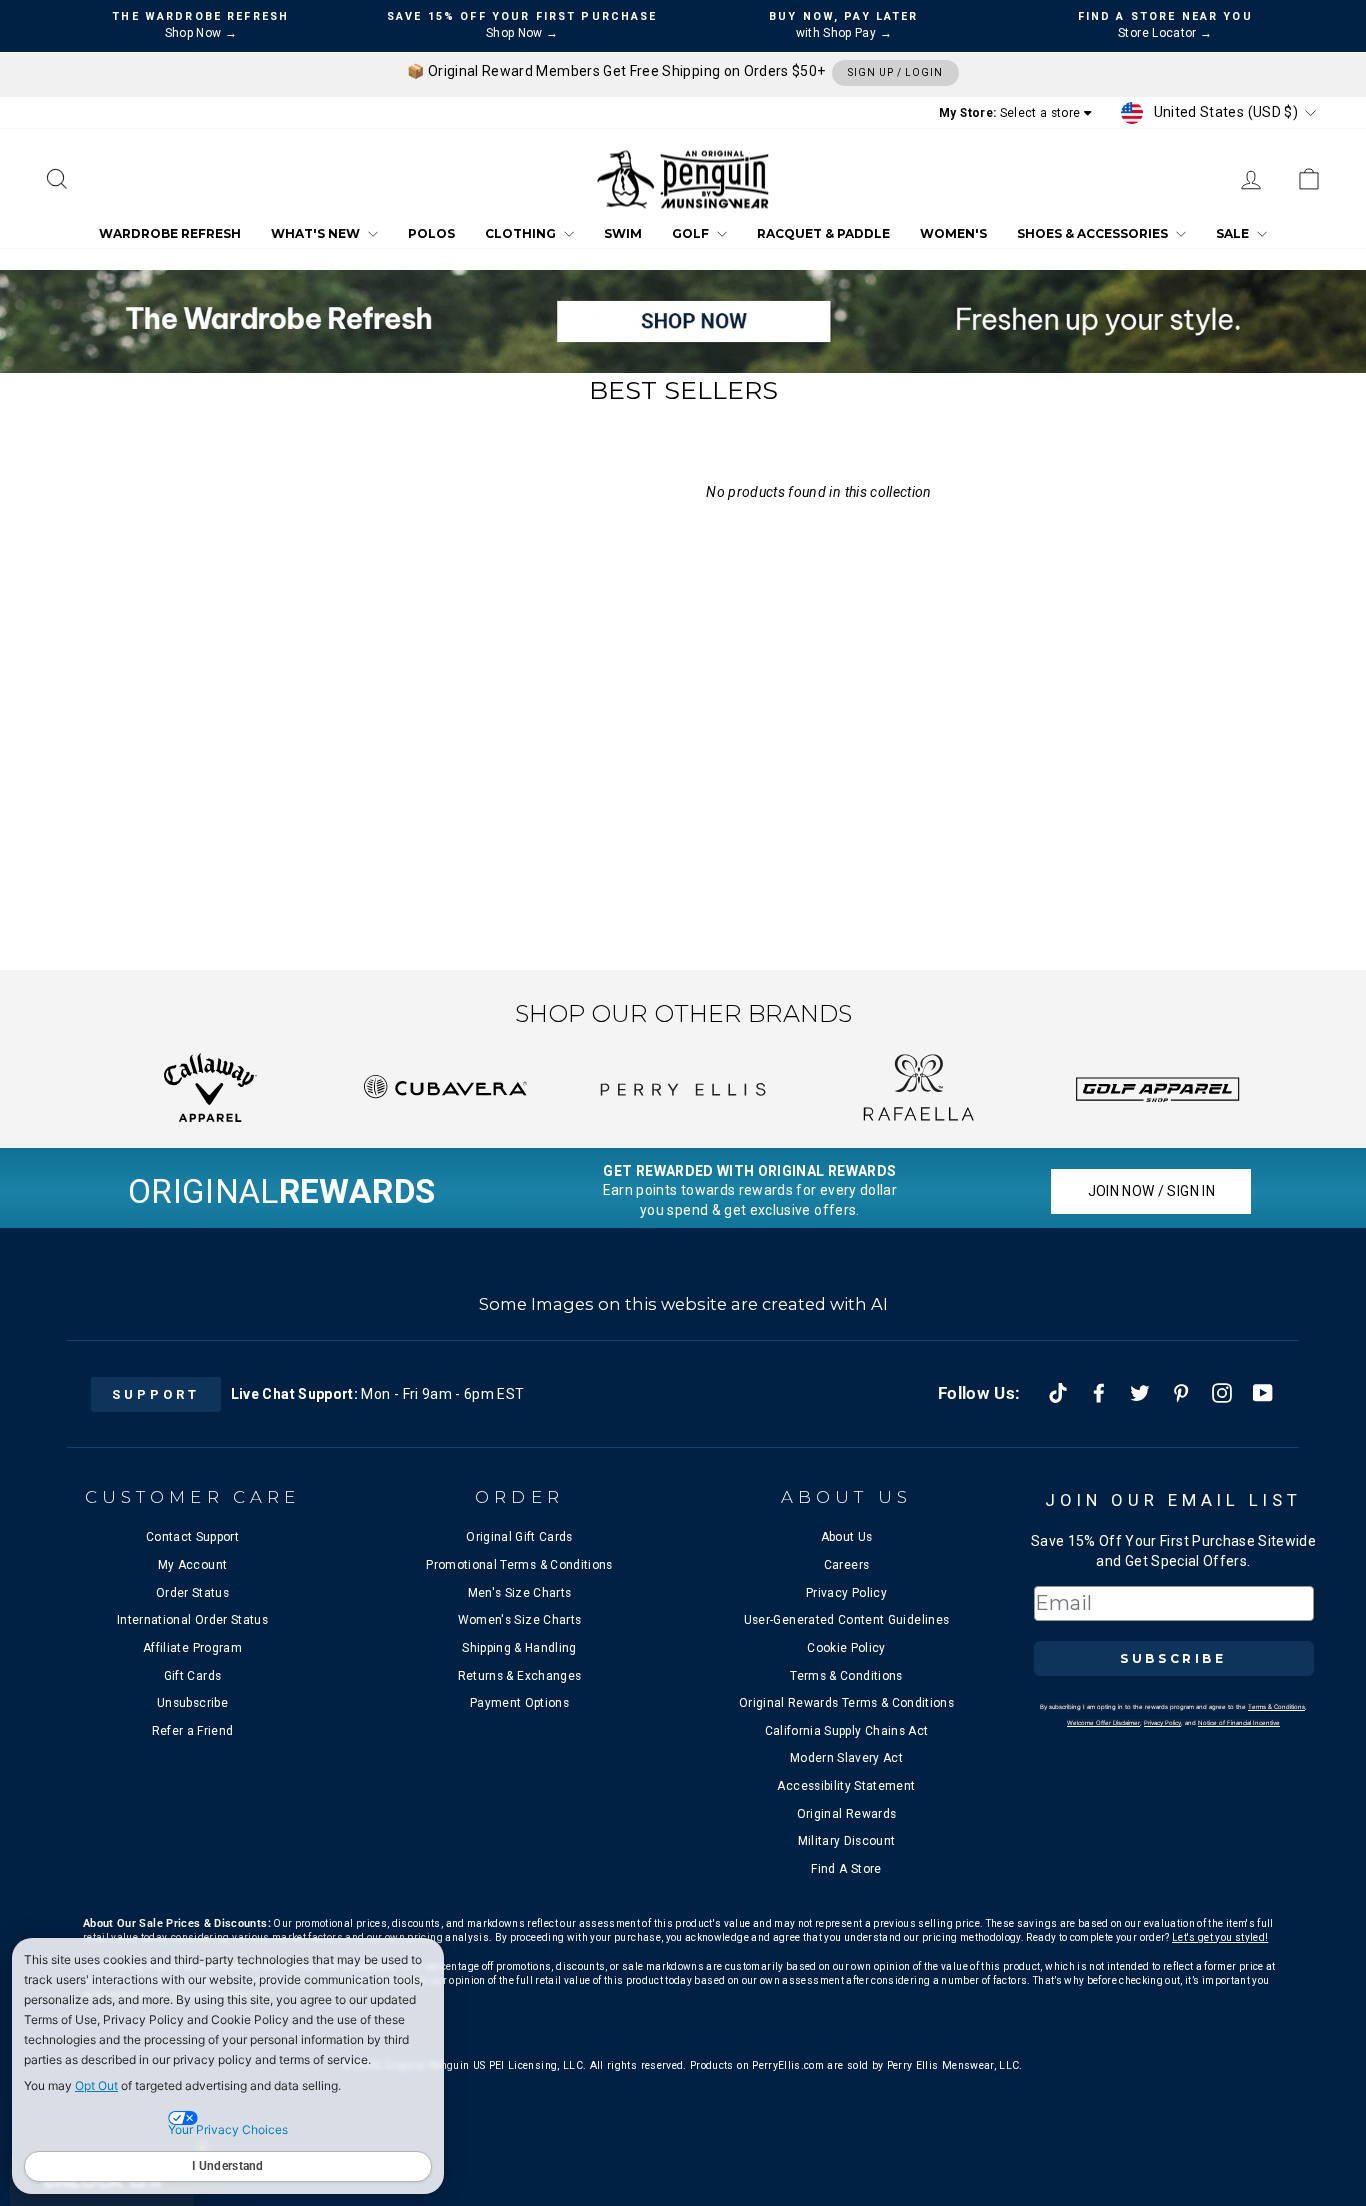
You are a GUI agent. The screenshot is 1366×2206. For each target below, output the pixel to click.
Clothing (522, 234)
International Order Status (192, 1620)
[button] (57, 179)
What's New (317, 234)
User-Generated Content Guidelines (847, 1620)
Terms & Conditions (846, 1676)
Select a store (1040, 113)
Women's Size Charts (520, 1620)
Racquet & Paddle (823, 234)
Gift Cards (193, 1676)
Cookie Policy (846, 1648)
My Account (193, 1565)
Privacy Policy (846, 1593)
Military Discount (847, 1841)
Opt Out (96, 2085)
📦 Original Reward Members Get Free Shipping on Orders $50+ (675, 71)
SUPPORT (155, 1394)
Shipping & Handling (519, 1648)
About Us (847, 1537)
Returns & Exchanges (520, 1676)
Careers (846, 1565)
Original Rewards (847, 1814)
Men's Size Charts (520, 1593)
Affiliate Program (192, 1648)
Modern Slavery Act (846, 1758)
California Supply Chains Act (847, 1731)
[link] (1309, 179)
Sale (1234, 234)
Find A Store (846, 1869)
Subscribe (1173, 1658)
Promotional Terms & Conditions (519, 1565)
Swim (623, 234)
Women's (953, 234)
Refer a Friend (193, 1731)
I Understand (228, 2166)
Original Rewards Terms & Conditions (846, 1703)
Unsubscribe (192, 1703)
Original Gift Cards (519, 1537)
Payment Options (519, 1703)
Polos (431, 234)
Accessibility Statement (846, 1786)
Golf (692, 234)
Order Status (192, 1593)
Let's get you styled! (1220, 1937)
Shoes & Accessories (1094, 234)
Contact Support (192, 1537)
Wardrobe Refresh (170, 234)
